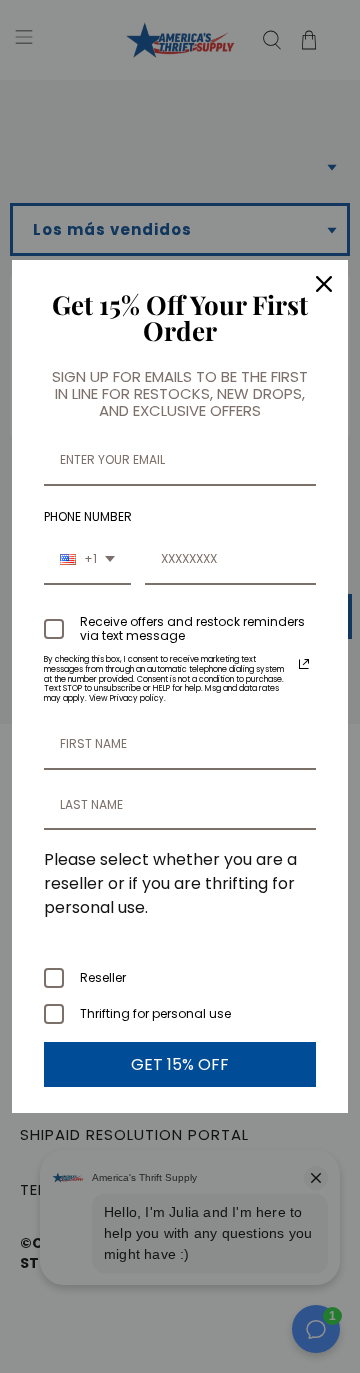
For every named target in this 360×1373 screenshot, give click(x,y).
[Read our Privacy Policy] (304, 664)
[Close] (324, 284)
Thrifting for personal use (155, 1013)
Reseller (103, 977)
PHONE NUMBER (88, 516)
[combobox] (87, 560)
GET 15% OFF (180, 1064)
